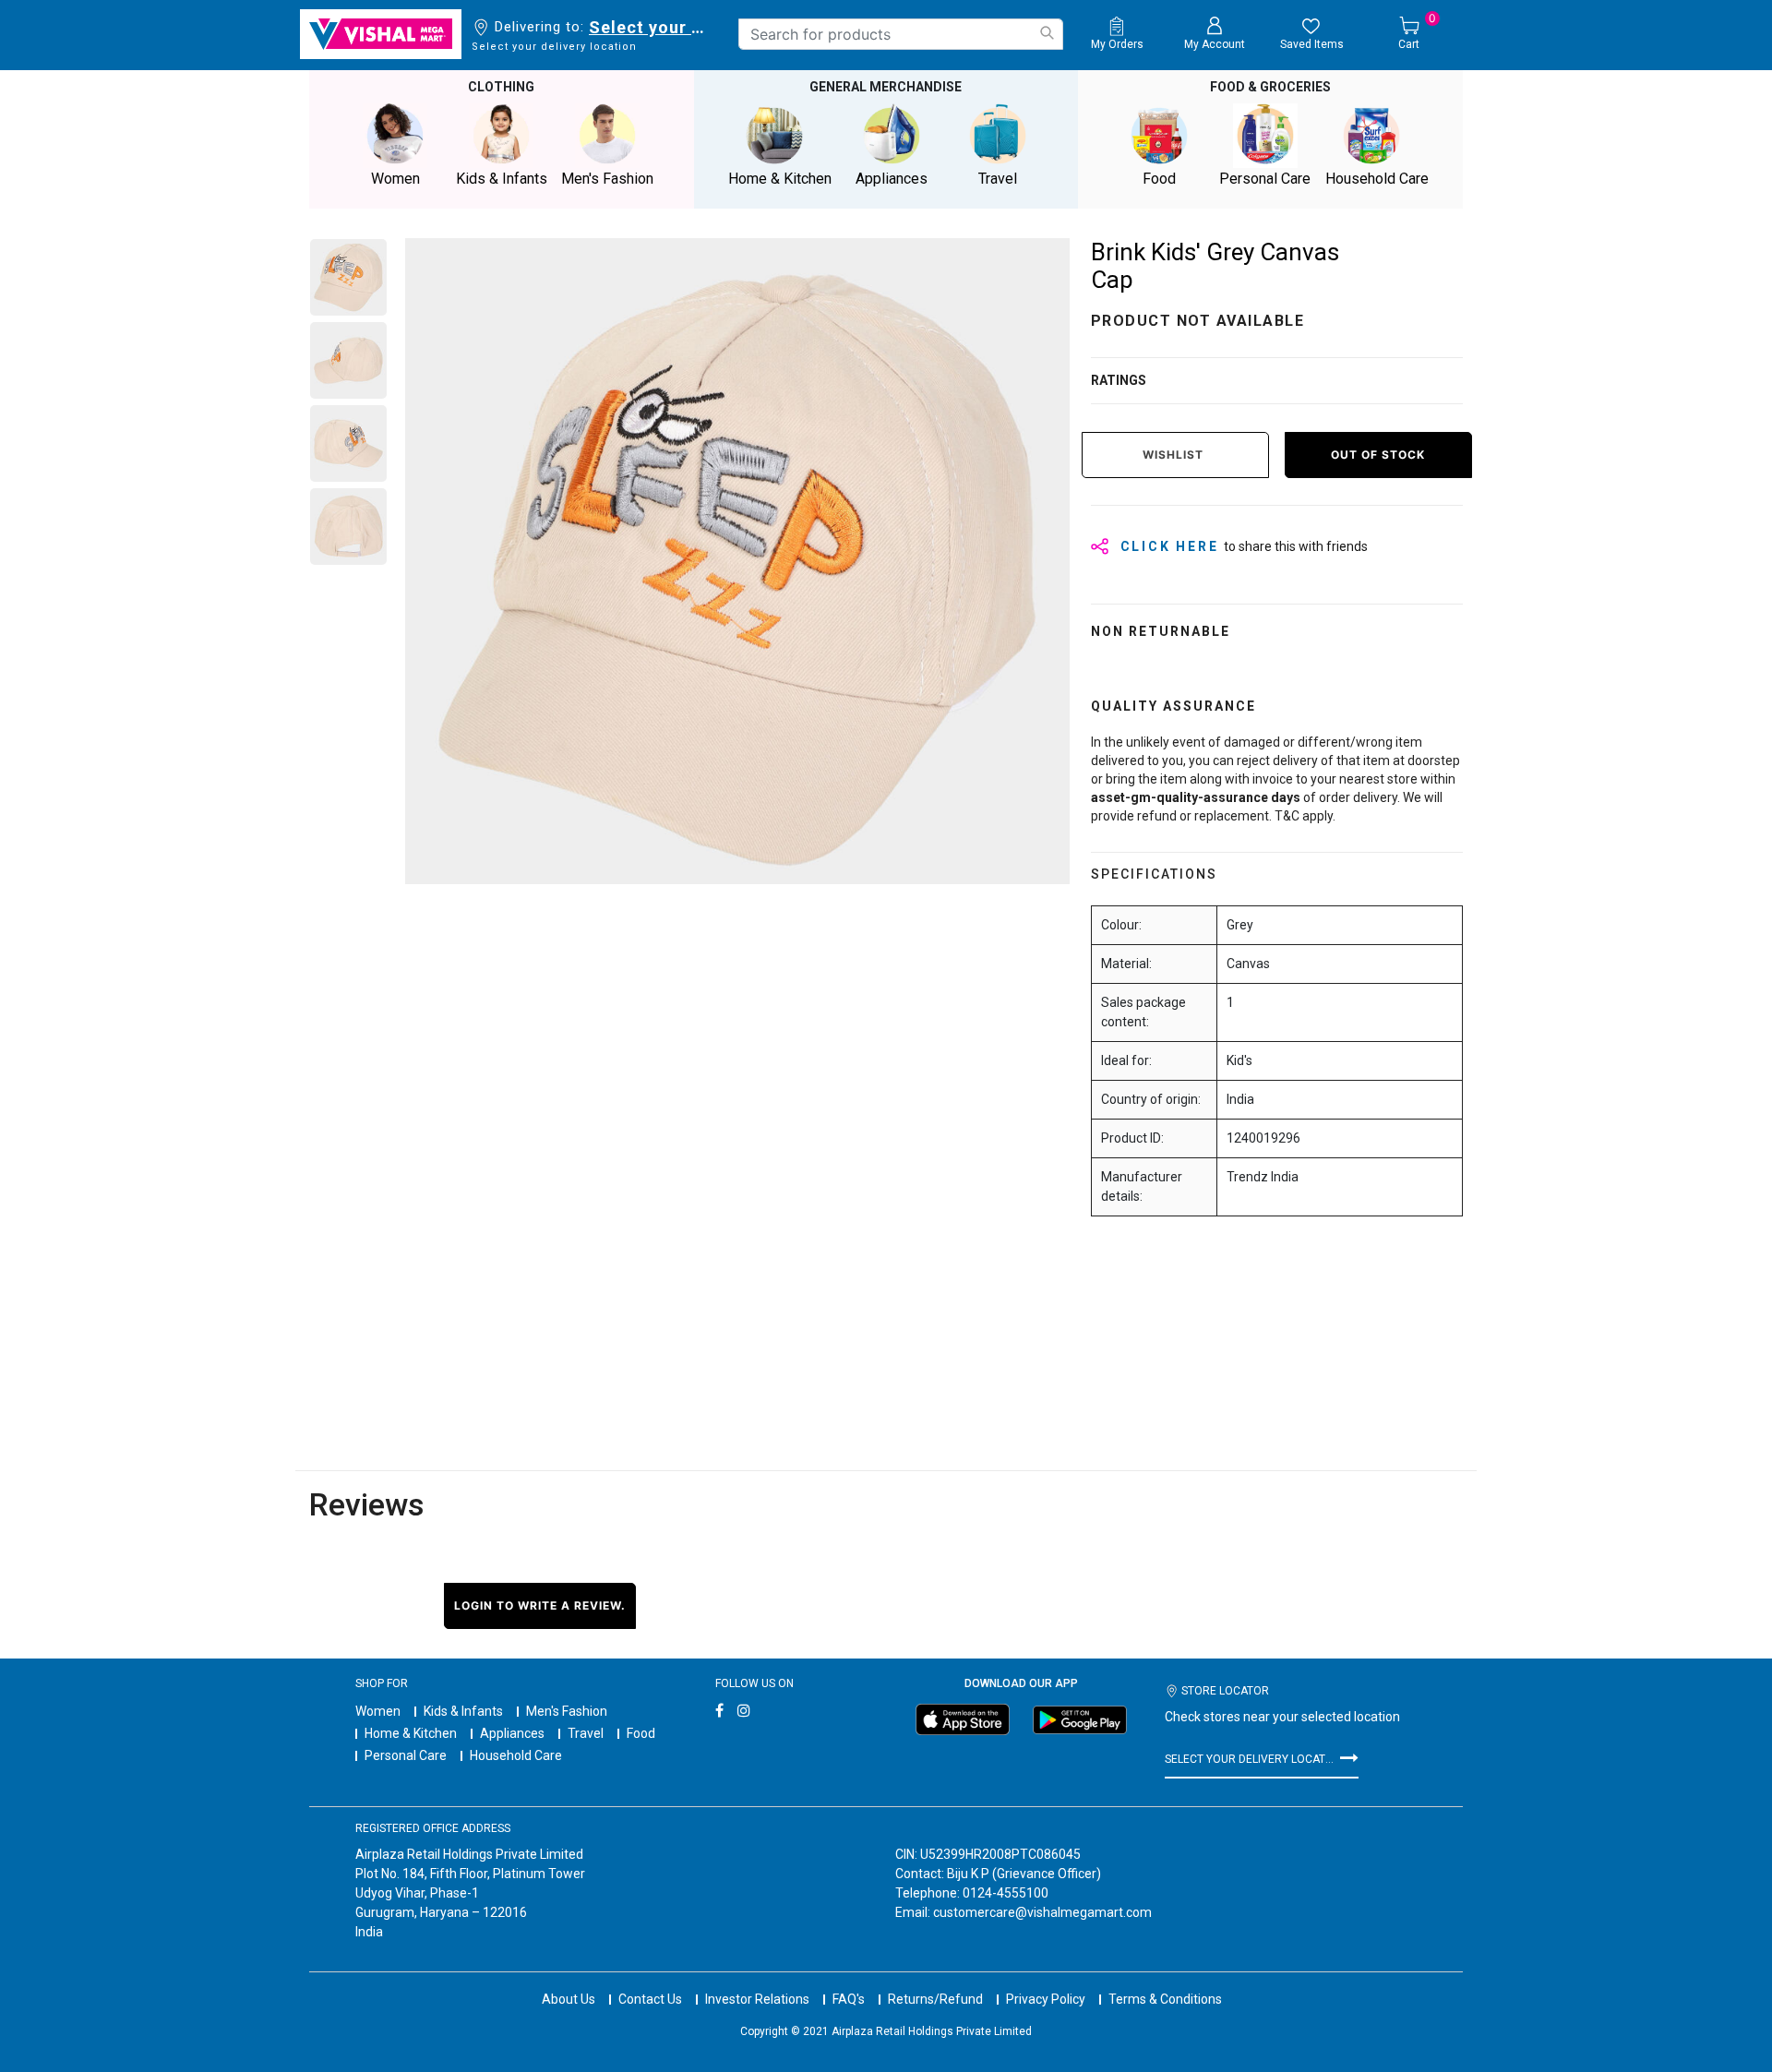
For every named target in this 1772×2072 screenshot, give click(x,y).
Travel (586, 1733)
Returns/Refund (935, 1999)
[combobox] (901, 34)
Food (641, 1733)
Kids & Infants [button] (502, 179)
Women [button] (395, 179)
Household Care (516, 1755)
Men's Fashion (567, 1711)
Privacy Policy (1046, 1999)
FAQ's (849, 1999)
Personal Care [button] (1265, 179)
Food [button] (1159, 179)
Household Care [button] (1377, 179)
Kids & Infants (463, 1711)
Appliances (512, 1733)
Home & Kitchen (411, 1733)
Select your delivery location (650, 27)
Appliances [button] (892, 179)
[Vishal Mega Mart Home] (381, 34)
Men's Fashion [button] (607, 179)
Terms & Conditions (1165, 1999)
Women (378, 1711)
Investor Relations (757, 1999)
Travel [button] (998, 179)
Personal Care (406, 1755)
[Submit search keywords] (1047, 33)
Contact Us (650, 1999)
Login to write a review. (540, 1605)
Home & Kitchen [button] (780, 179)
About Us (569, 1999)
